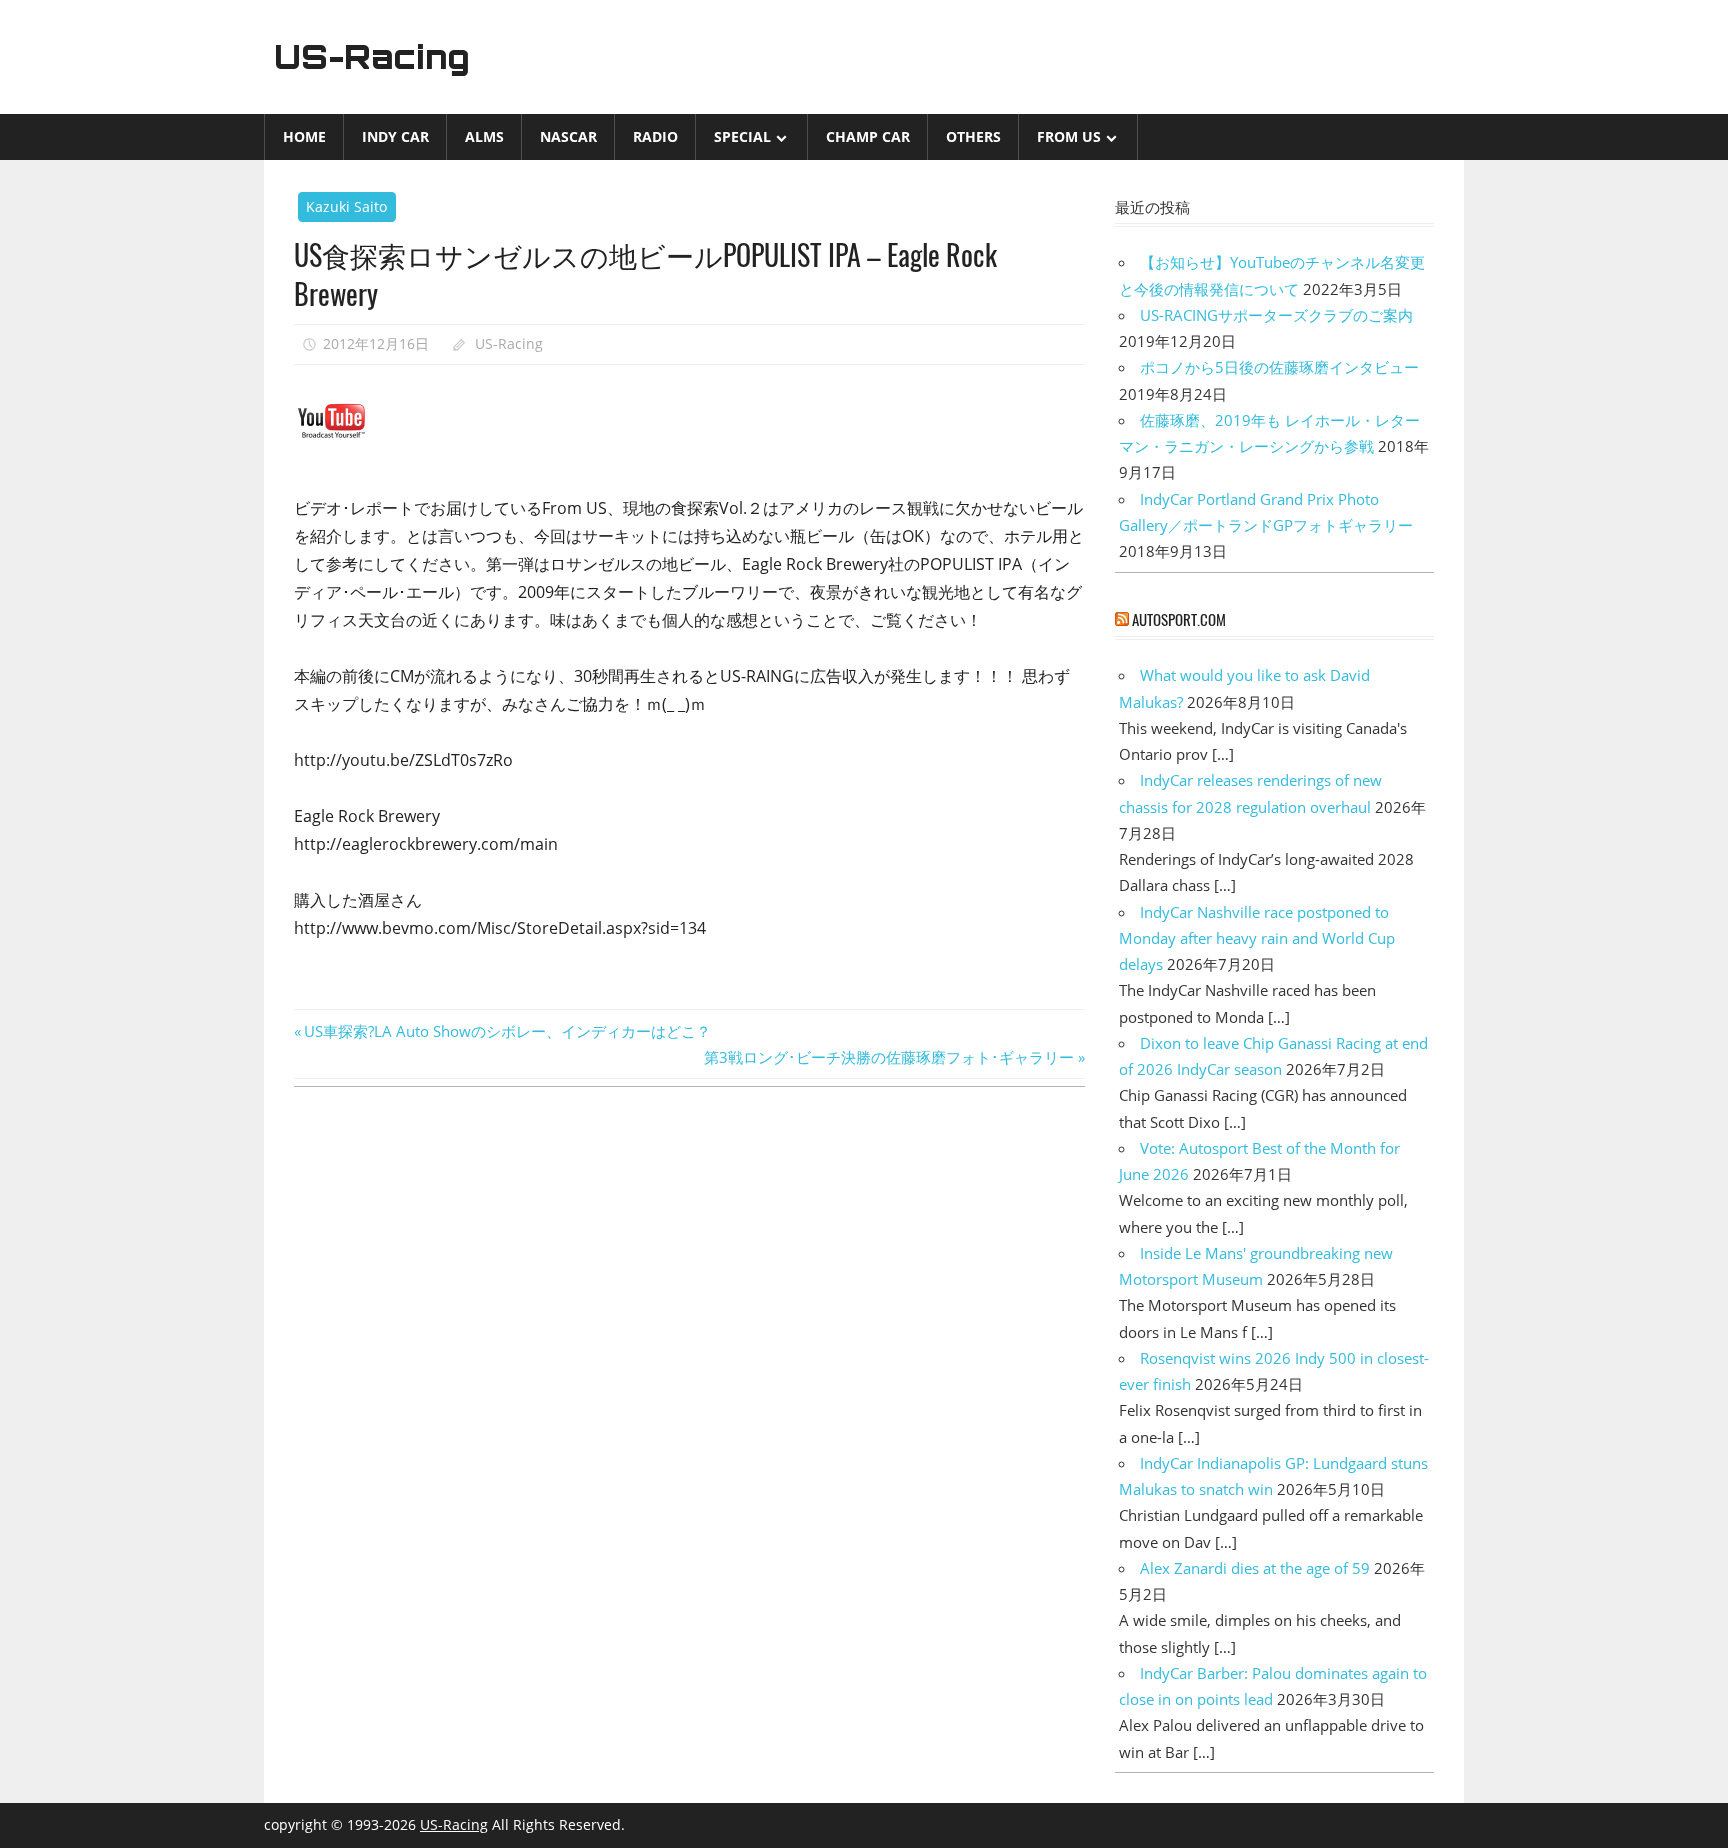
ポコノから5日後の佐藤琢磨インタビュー (1279, 367)
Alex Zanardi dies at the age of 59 (1255, 1568)
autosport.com (1179, 619)
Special (742, 136)
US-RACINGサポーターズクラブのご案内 (1276, 315)
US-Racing (372, 57)
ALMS (484, 136)
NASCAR (568, 136)
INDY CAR (395, 136)
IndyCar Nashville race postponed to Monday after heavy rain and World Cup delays (1257, 938)
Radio (655, 136)
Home (304, 136)
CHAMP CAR (868, 136)
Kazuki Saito (346, 206)
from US (1069, 136)
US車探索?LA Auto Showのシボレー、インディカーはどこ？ (507, 1031)
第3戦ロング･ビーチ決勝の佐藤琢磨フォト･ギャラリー (889, 1057)
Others (973, 136)
